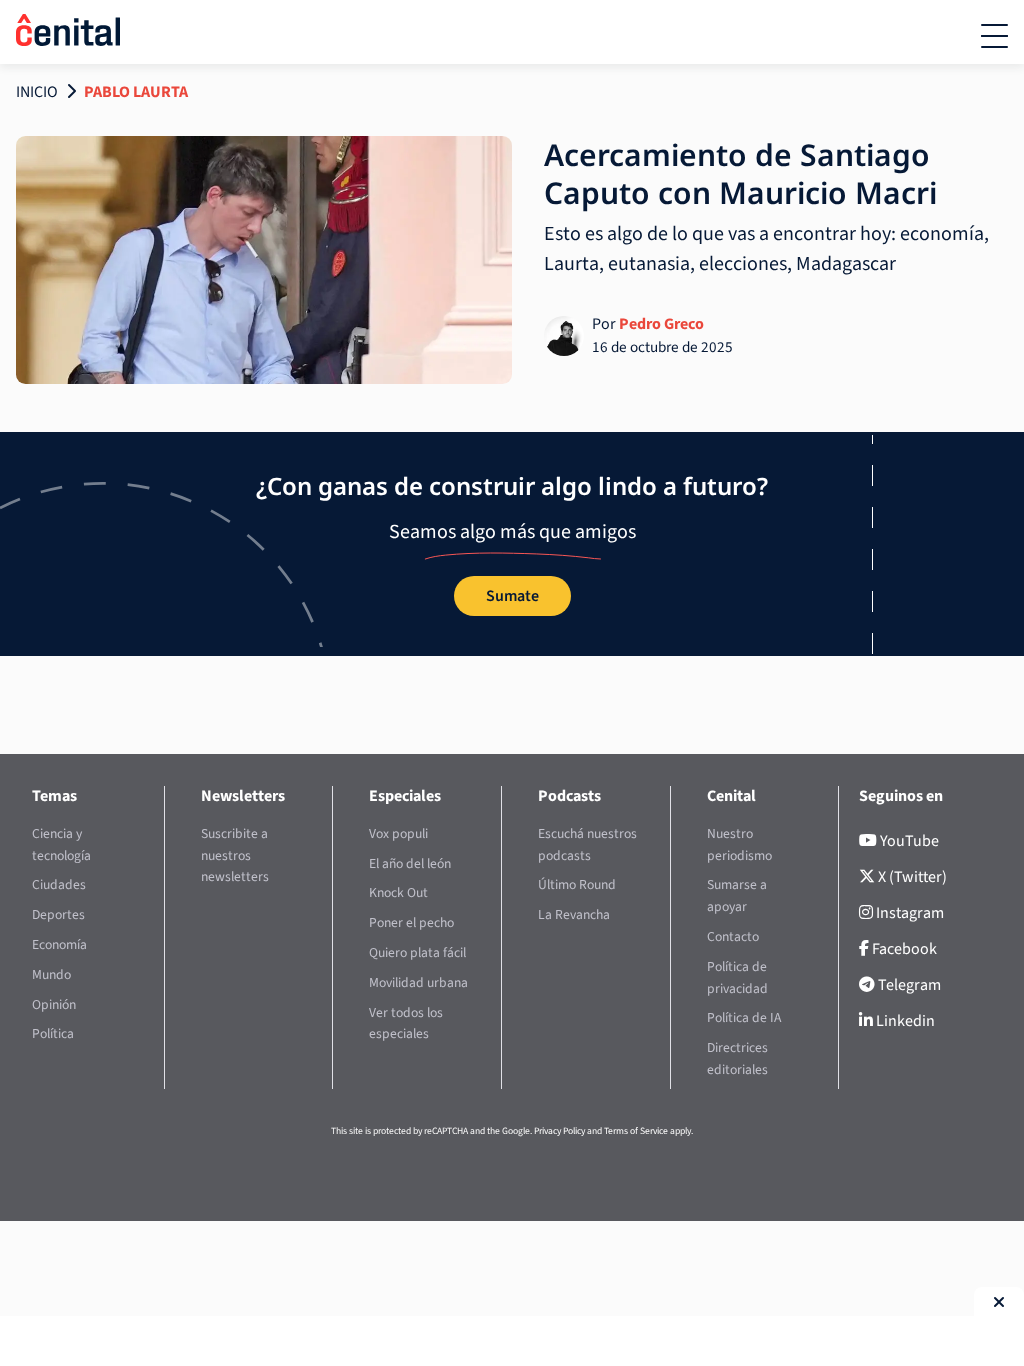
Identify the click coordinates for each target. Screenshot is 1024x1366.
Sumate (512, 596)
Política (53, 1033)
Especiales (405, 796)
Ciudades (59, 884)
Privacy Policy (559, 1131)
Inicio (37, 92)
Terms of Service (636, 1131)
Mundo (51, 974)
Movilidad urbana (418, 982)
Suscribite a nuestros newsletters (235, 855)
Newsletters (243, 796)
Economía (59, 944)
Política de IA (744, 1017)
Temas (54, 796)
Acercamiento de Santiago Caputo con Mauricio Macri (740, 173)
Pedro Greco (661, 324)
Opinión (54, 1004)
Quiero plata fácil (417, 952)
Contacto (733, 936)
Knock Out (398, 892)
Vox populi (398, 833)
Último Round (577, 884)
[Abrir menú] (994, 36)
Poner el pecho (411, 922)
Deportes (58, 914)
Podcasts (569, 796)
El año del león (410, 863)
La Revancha (574, 914)
